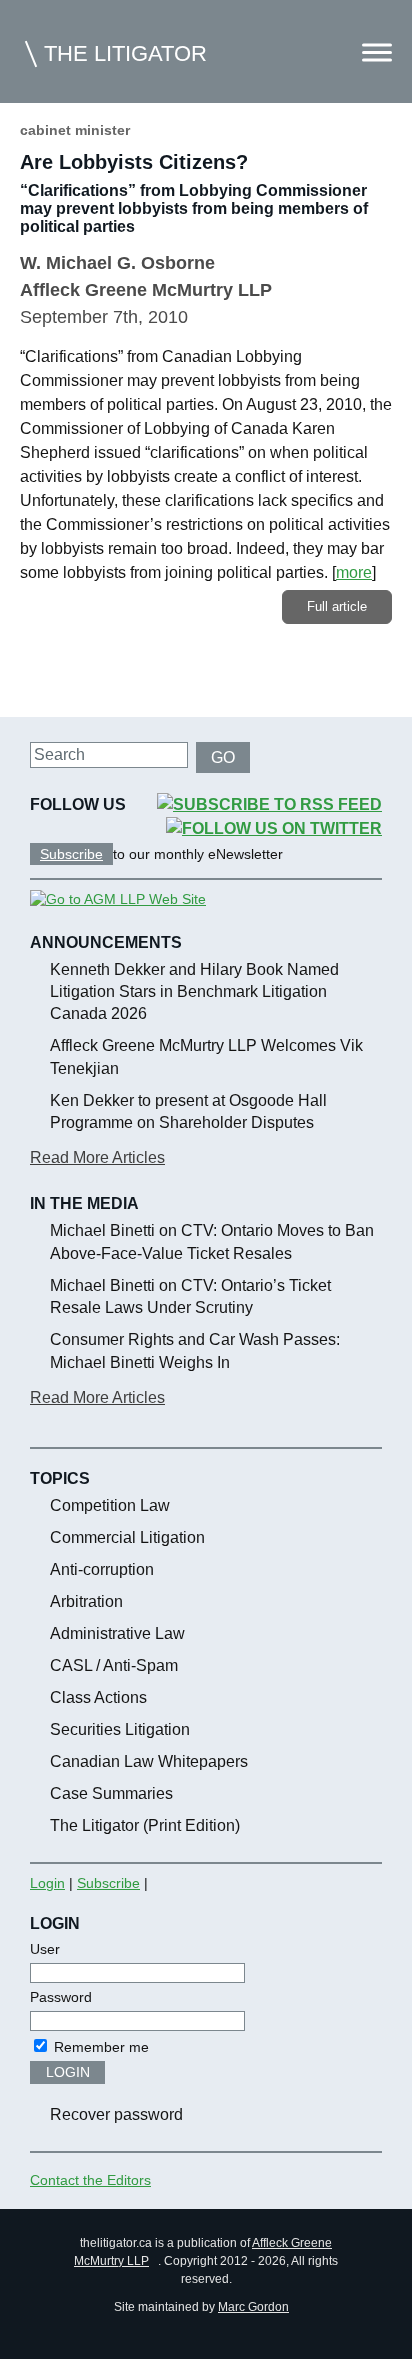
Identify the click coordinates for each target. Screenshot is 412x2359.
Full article (337, 606)
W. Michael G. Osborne (117, 263)
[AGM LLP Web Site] (118, 899)
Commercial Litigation (127, 1537)
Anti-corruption (102, 1569)
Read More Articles (97, 1157)
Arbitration (86, 1601)
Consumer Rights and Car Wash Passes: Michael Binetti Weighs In (195, 1350)
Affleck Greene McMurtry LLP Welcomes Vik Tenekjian (206, 1056)
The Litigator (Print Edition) (145, 1825)
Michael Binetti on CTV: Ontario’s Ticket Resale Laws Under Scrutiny (190, 1296)
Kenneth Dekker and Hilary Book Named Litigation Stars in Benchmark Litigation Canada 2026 (194, 992)
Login (47, 1883)
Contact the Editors (90, 2180)
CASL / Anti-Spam (114, 1665)
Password (61, 1997)
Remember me (99, 2047)
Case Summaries (111, 1793)
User (45, 1949)
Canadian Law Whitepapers (149, 1761)
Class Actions (98, 1697)
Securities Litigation (120, 1729)
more (354, 572)
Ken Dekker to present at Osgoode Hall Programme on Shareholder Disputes (188, 1111)
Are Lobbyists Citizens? (134, 162)
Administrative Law (117, 1633)
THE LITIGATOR (125, 53)
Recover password (116, 2114)
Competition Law (110, 1505)
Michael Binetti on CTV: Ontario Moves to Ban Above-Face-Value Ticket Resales (212, 1241)
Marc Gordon (253, 2307)
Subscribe (71, 854)
